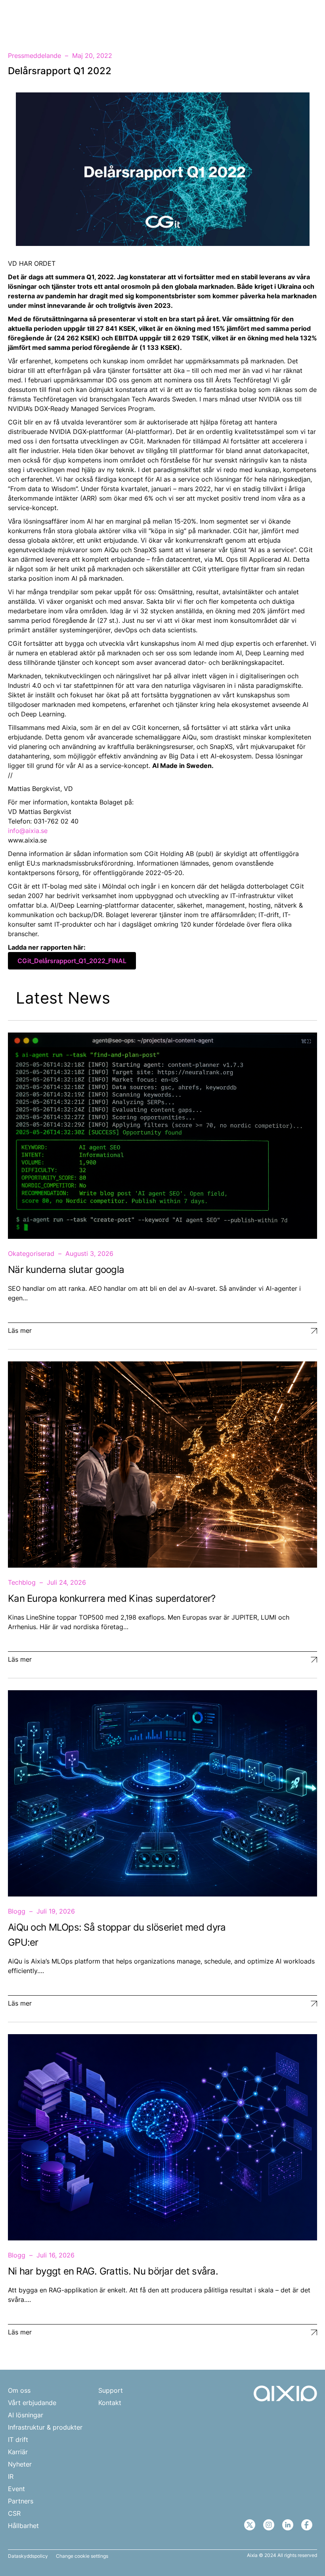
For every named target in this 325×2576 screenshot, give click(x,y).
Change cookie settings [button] (82, 2556)
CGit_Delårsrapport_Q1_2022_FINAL (72, 961)
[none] (284, 19)
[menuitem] (284, 19)
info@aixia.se (28, 831)
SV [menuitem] (280, 19)
